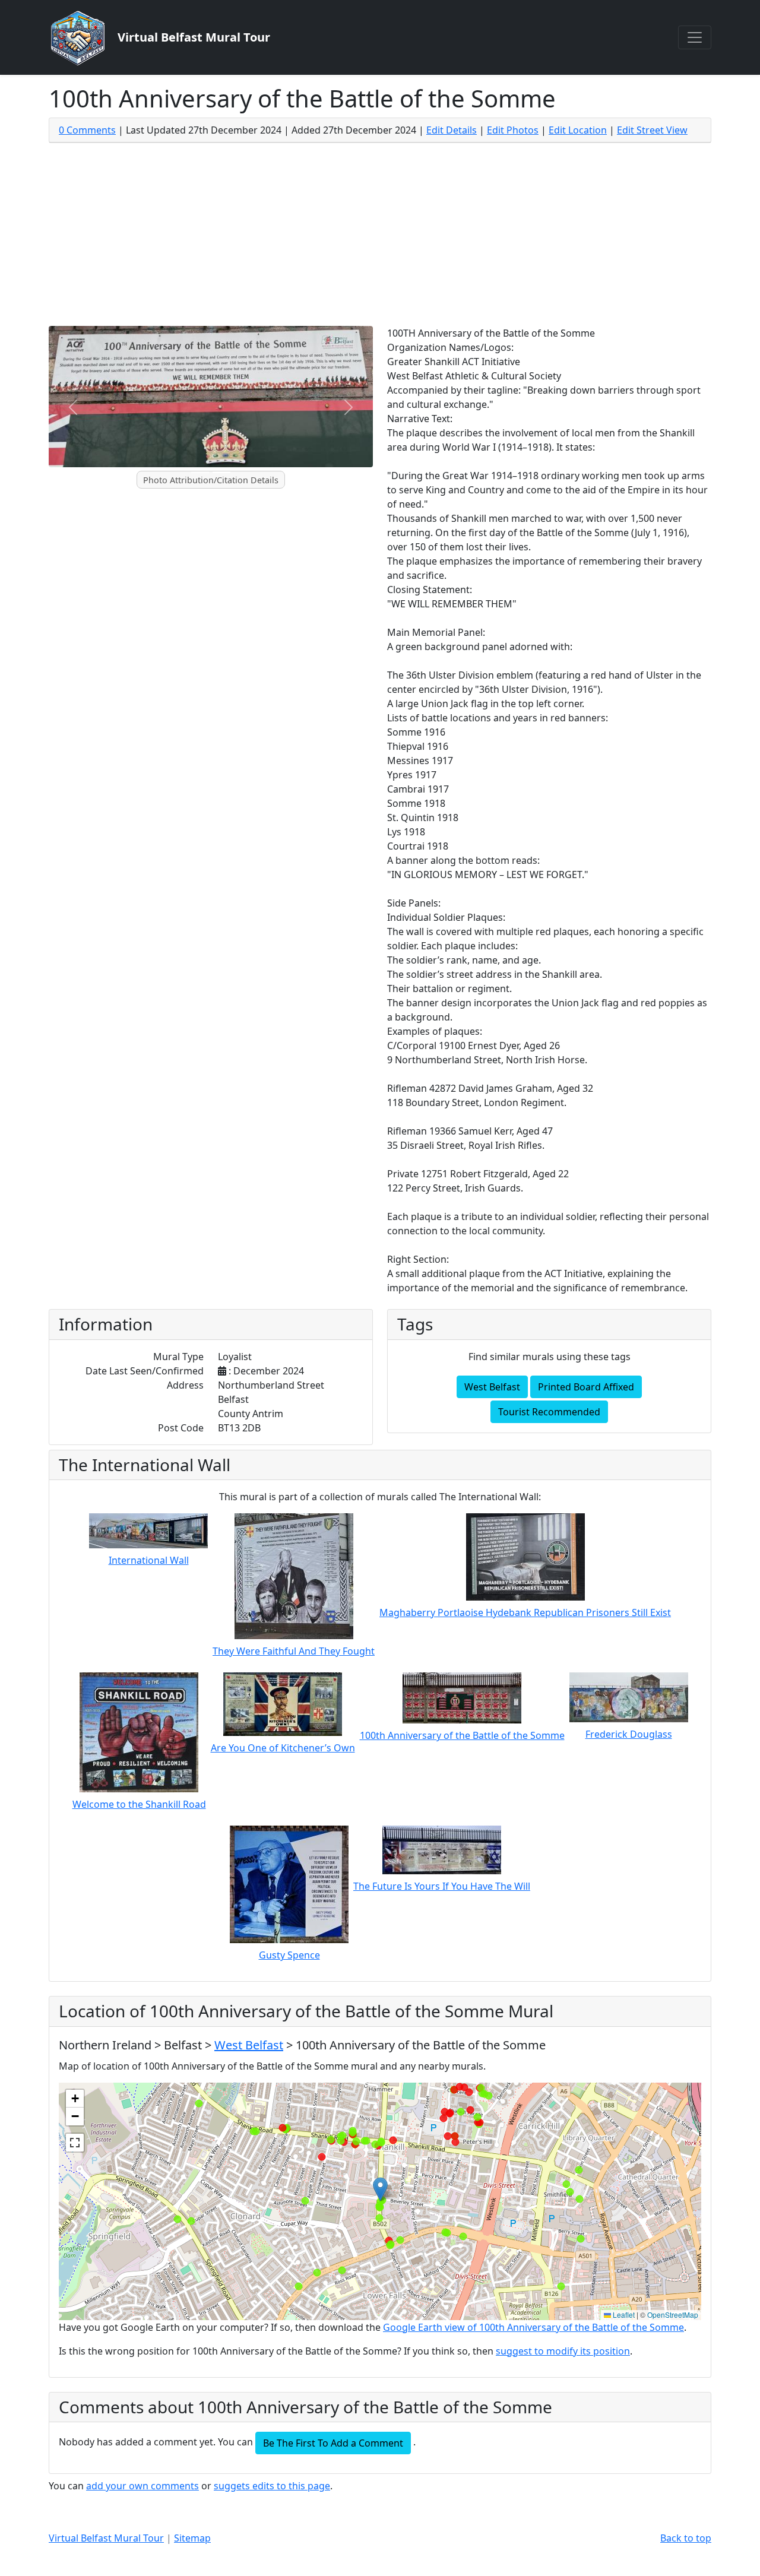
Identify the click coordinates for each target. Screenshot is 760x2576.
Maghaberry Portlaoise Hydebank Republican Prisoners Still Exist (525, 1612)
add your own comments (142, 2486)
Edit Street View (652, 130)
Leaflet (623, 2314)
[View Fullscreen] (75, 2143)
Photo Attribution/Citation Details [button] (211, 480)
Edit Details (452, 130)
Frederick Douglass (629, 1734)
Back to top (686, 2538)
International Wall (149, 1560)
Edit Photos (513, 130)
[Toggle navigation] (695, 37)
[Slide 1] (200, 472)
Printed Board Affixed (586, 1387)
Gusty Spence (289, 1955)
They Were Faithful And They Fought (294, 1651)
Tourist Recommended (549, 1412)
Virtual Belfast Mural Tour (106, 2538)
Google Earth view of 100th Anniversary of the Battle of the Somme (533, 2327)
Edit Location (578, 130)
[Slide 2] (221, 472)
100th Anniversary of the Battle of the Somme (462, 1735)
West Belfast (492, 1387)
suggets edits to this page (272, 2486)
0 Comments (87, 130)
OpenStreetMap (673, 2314)
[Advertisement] (380, 237)
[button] (380, 2189)
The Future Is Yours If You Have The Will (442, 1886)
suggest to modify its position (563, 2351)
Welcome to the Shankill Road (139, 1804)
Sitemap (192, 2538)
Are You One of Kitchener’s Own (283, 1748)
